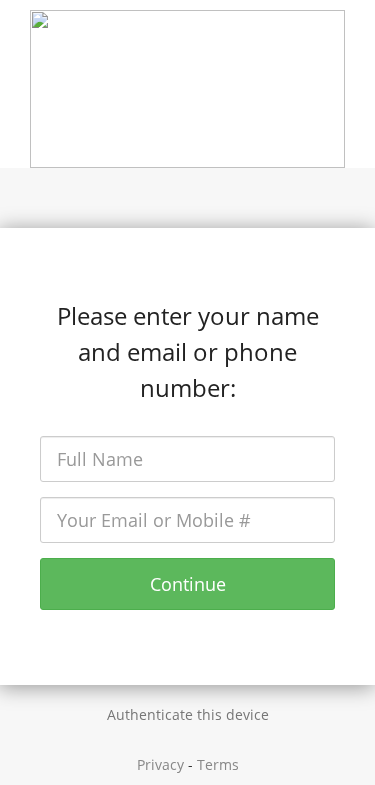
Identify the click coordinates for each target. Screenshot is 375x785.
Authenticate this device (188, 714)
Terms (218, 764)
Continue (188, 584)
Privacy (160, 764)
